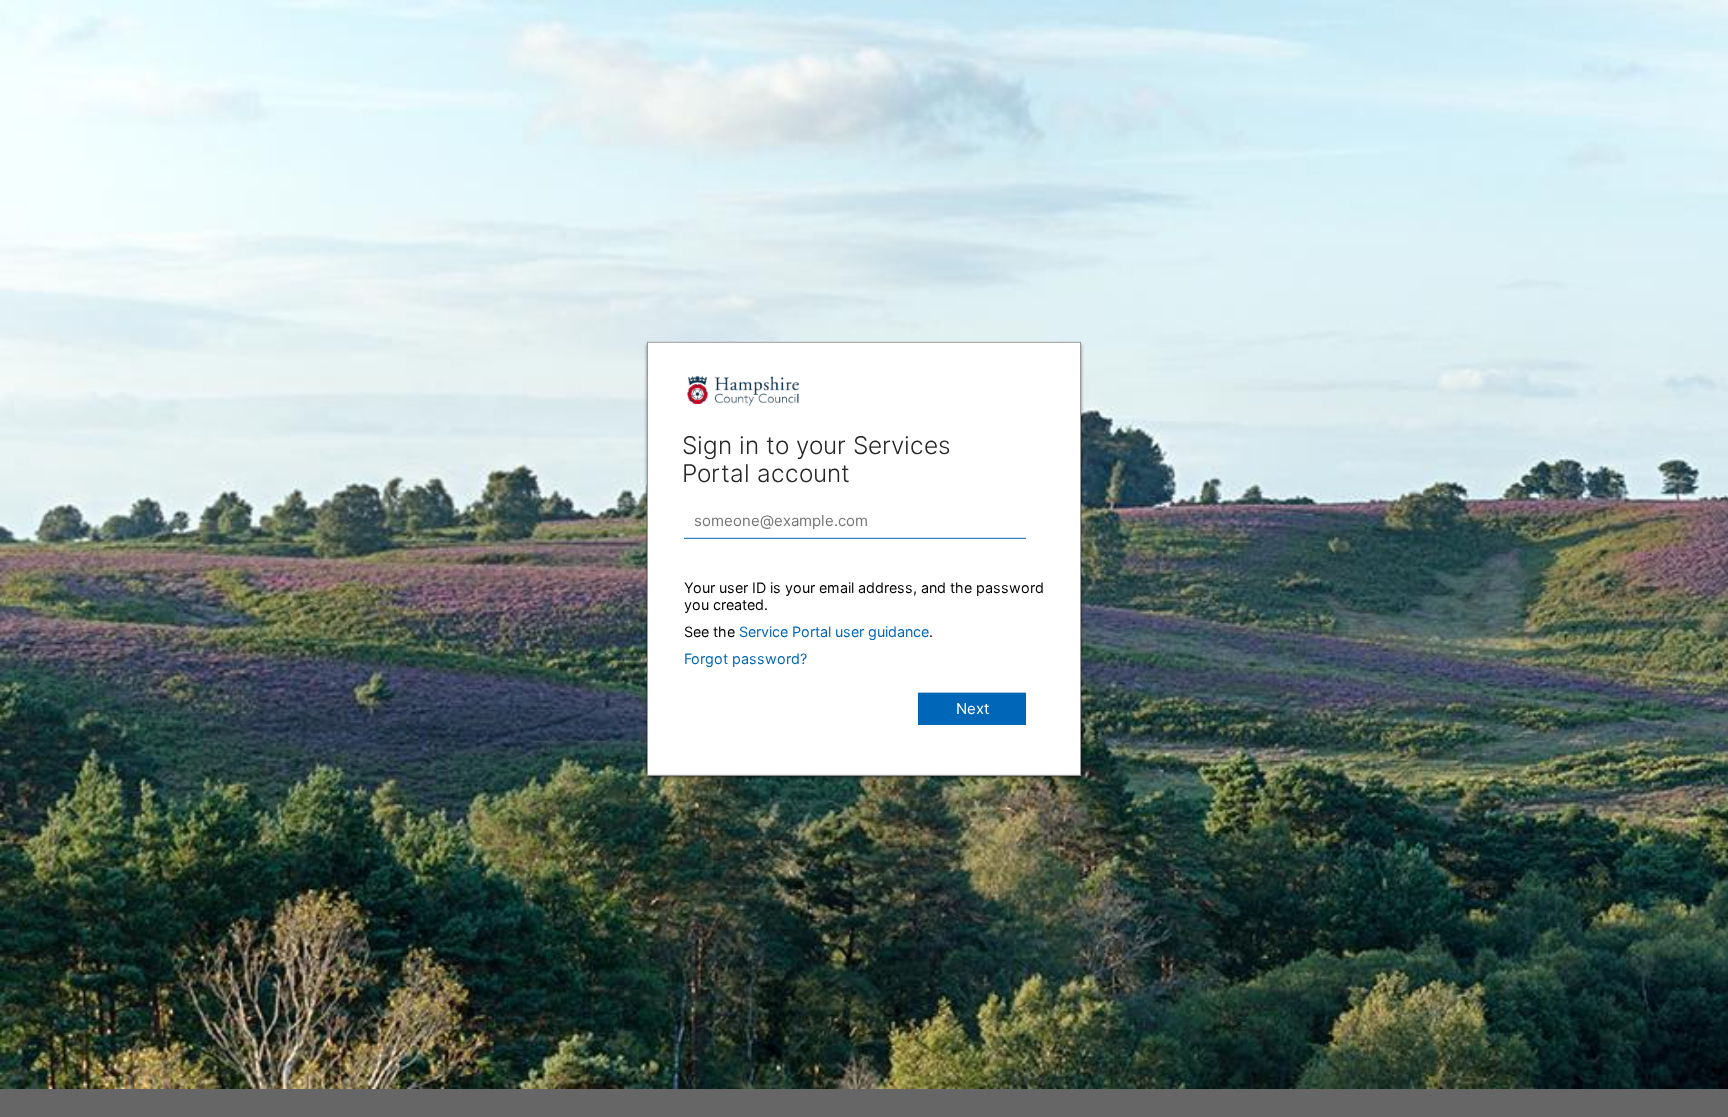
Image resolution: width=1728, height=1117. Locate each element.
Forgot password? (745, 657)
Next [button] (972, 707)
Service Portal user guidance (834, 630)
